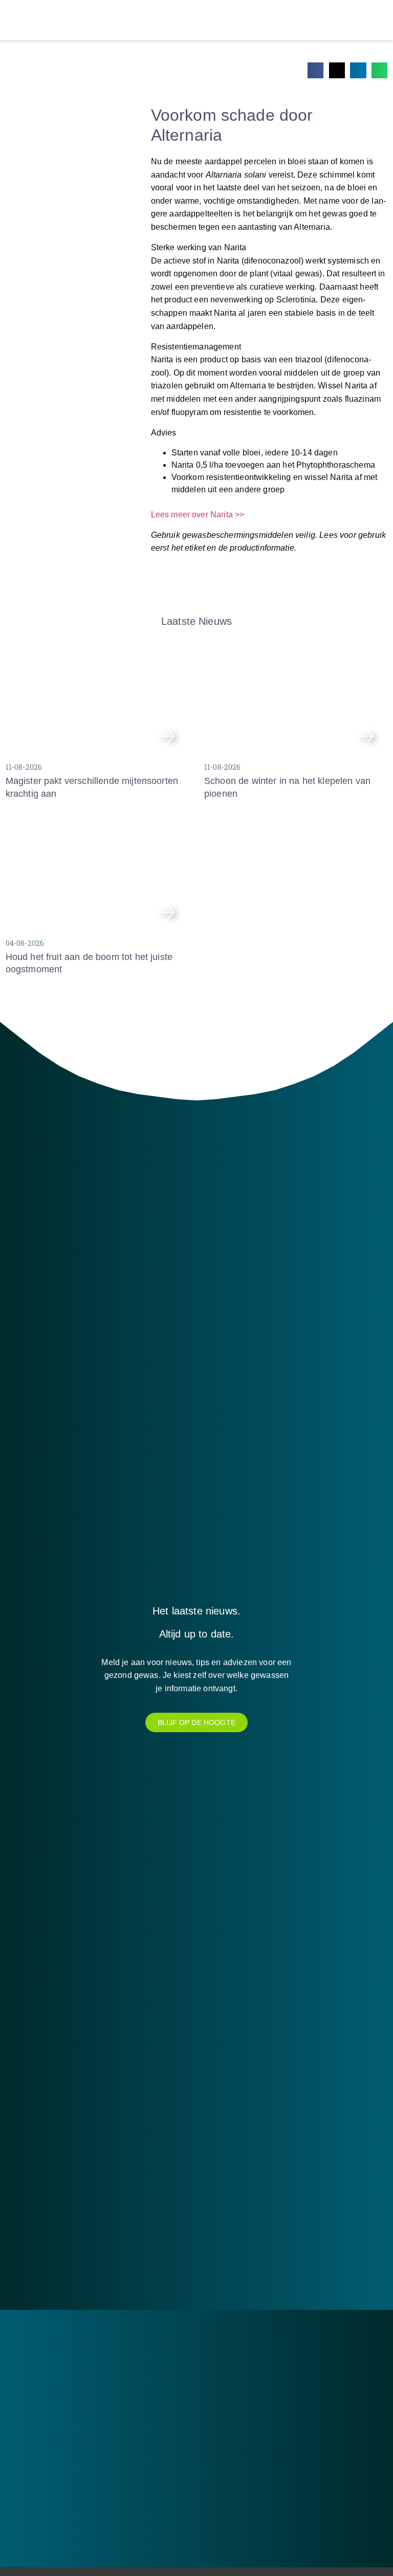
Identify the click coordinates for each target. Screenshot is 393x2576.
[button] (316, 71)
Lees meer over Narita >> (198, 515)
